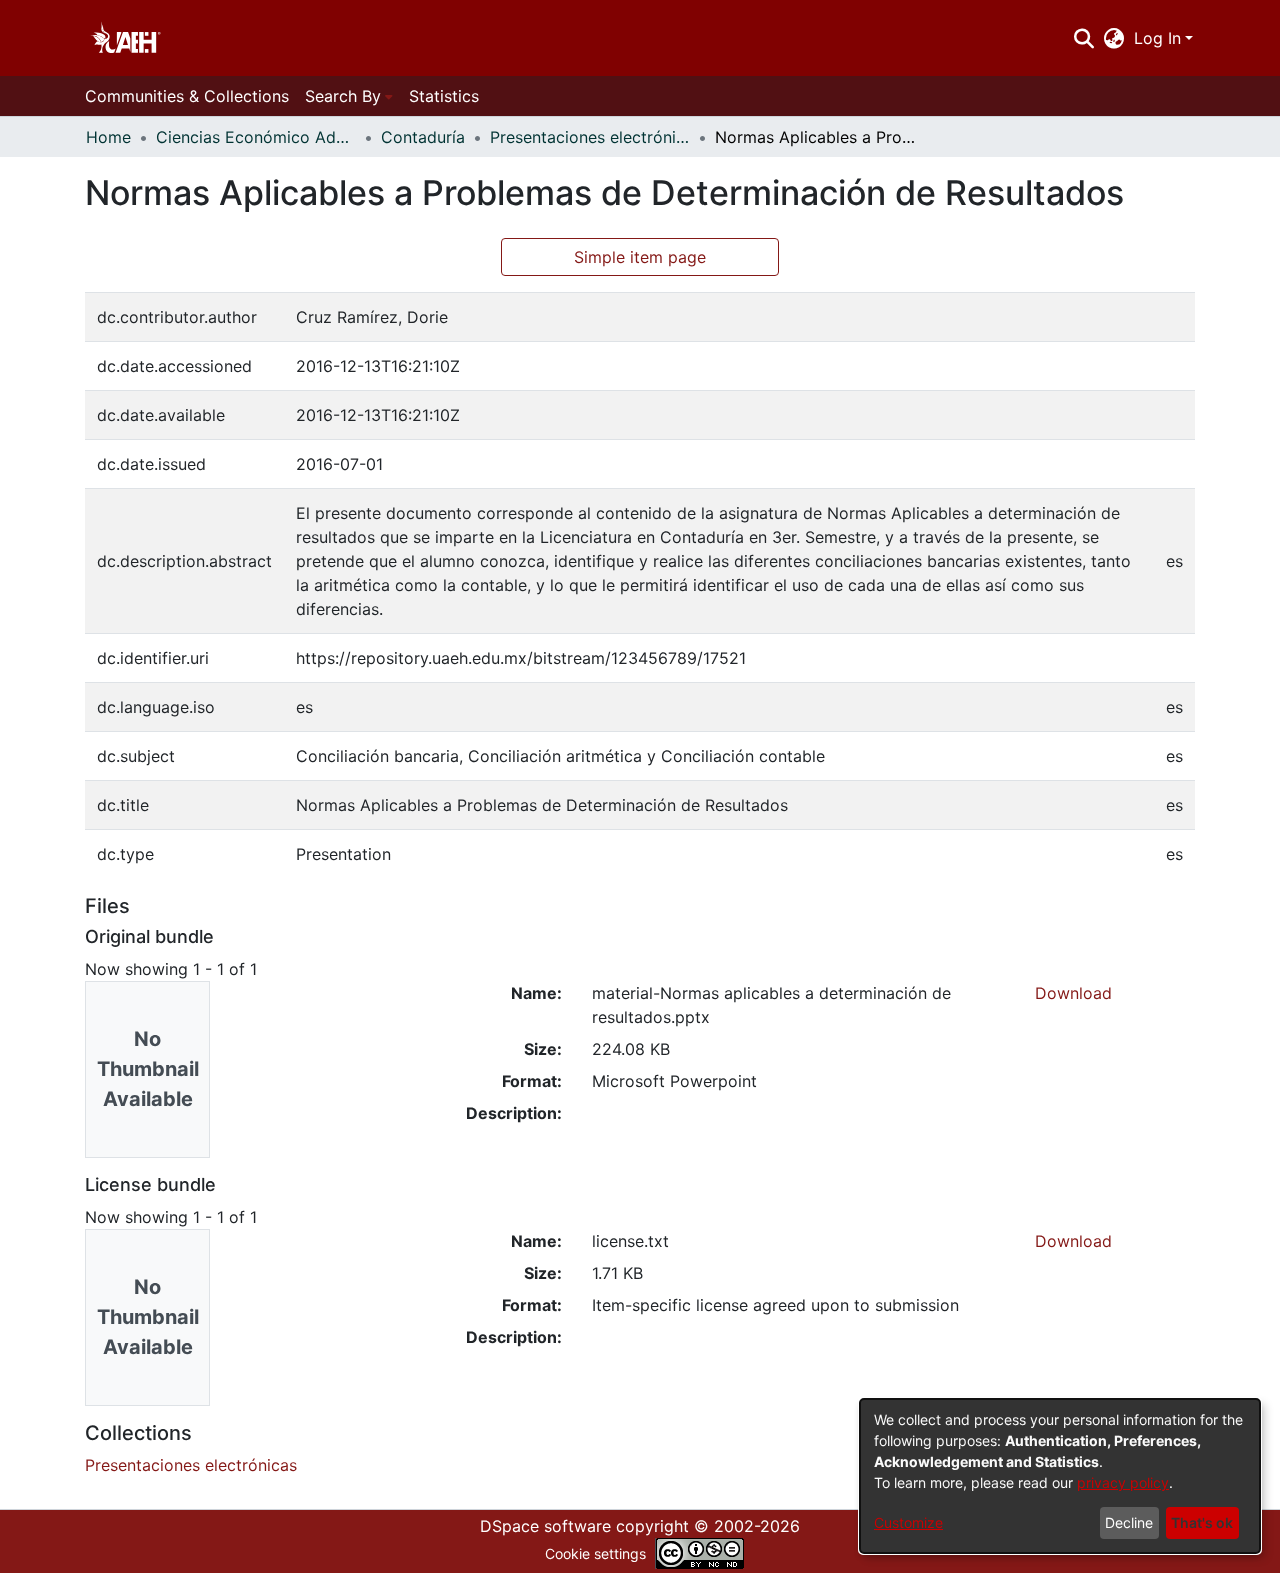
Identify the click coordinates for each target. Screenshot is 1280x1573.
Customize (908, 1522)
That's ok (1202, 1522)
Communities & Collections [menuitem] (187, 96)
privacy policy (1123, 1482)
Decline (1129, 1522)
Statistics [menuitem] (444, 96)
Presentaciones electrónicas (590, 137)
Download (1073, 993)
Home (108, 137)
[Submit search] (1083, 38)
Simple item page (640, 257)
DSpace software (545, 1526)
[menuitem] (1114, 38)
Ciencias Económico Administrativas (256, 137)
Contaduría (423, 137)
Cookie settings (595, 1553)
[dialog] (1060, 1476)
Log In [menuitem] (1157, 38)
